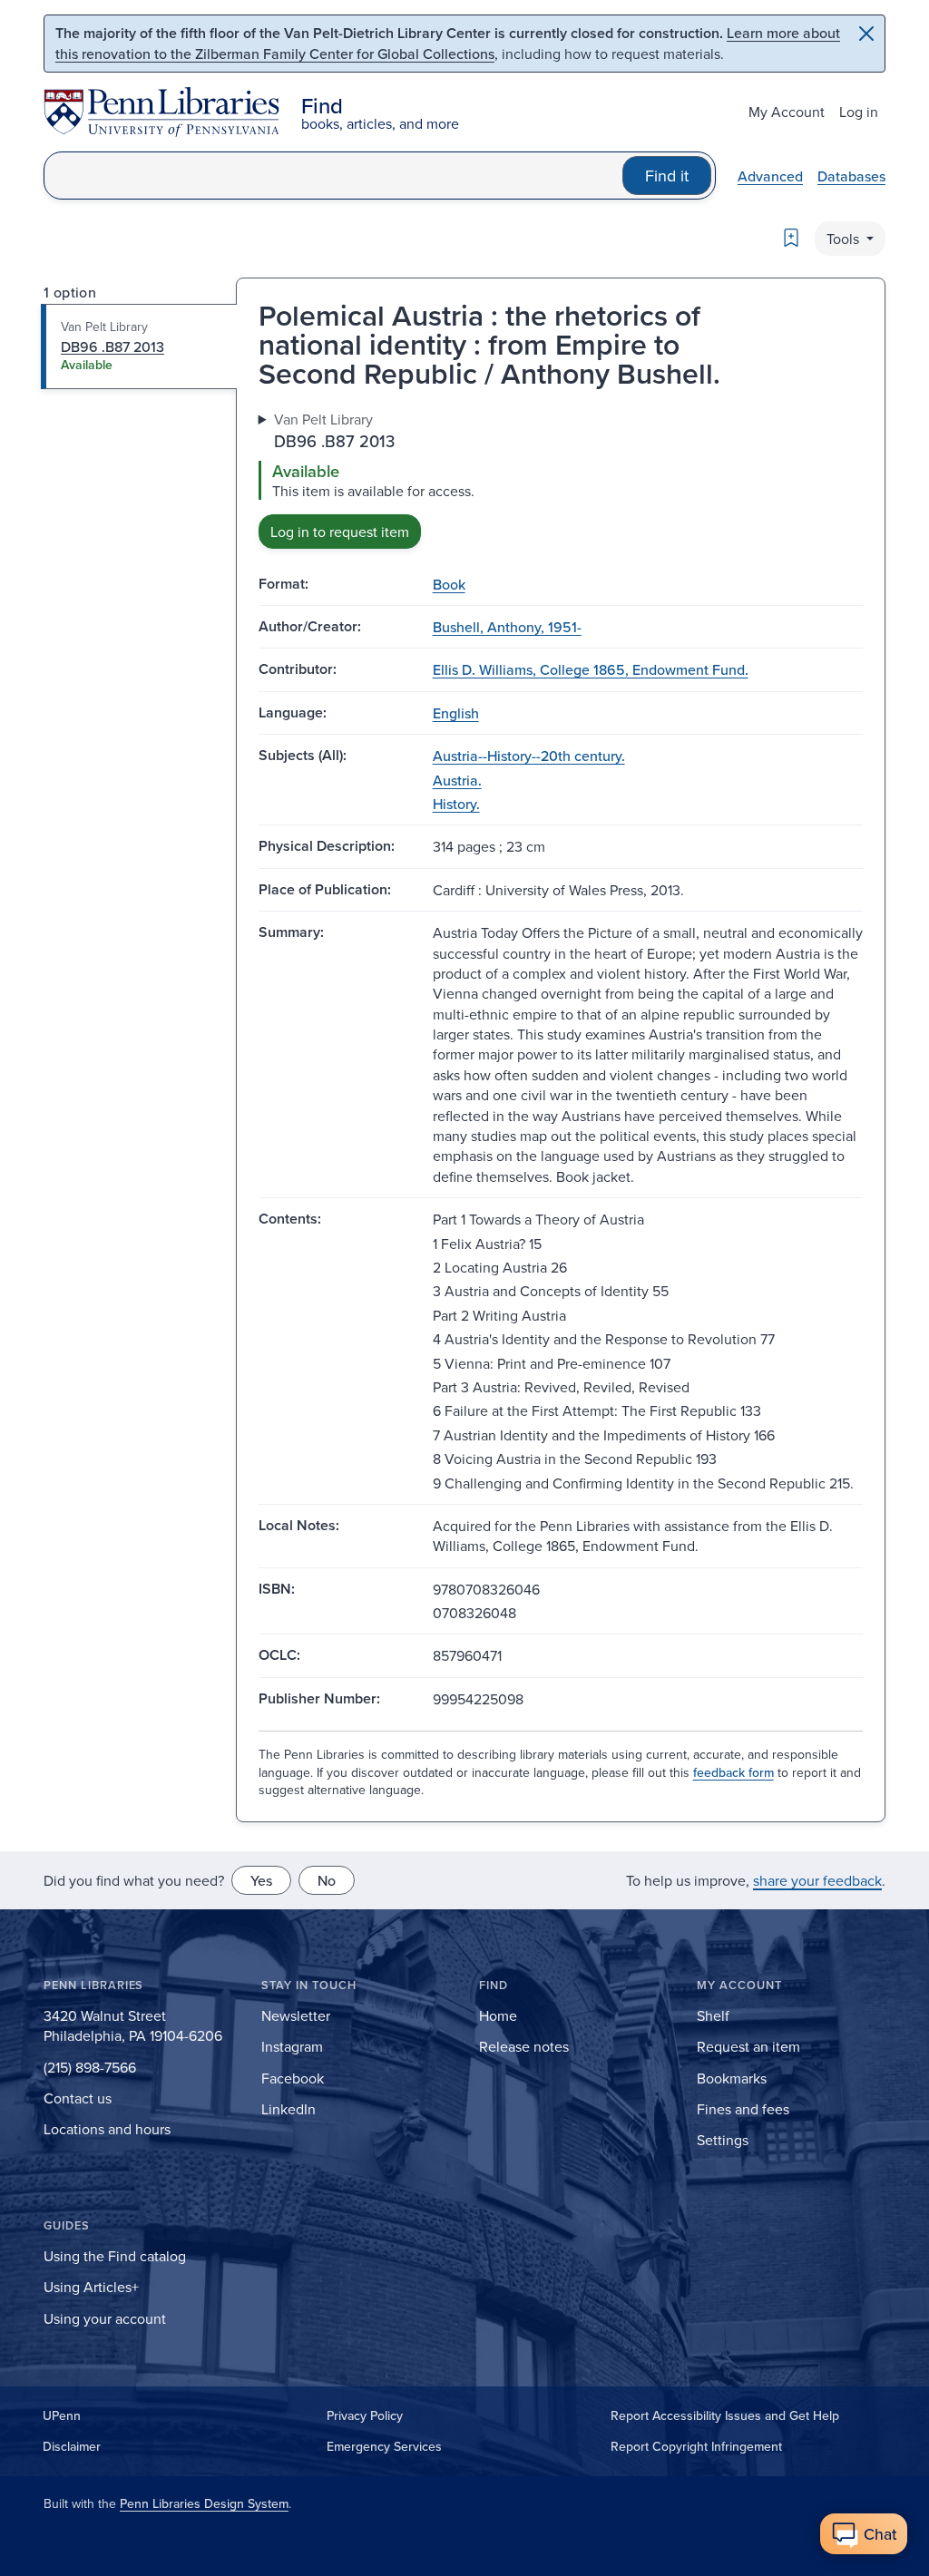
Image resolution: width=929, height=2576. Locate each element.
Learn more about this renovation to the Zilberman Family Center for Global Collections (448, 43)
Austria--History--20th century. (529, 756)
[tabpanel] (561, 478)
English (456, 713)
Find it (667, 176)
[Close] (866, 34)
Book (449, 584)
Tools (845, 239)
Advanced (770, 176)
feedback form (733, 1772)
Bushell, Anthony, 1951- (507, 627)
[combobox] (333, 176)
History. (456, 804)
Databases (851, 176)
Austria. (457, 780)
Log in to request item (340, 532)
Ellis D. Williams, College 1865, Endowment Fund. (591, 669)
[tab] (139, 346)
